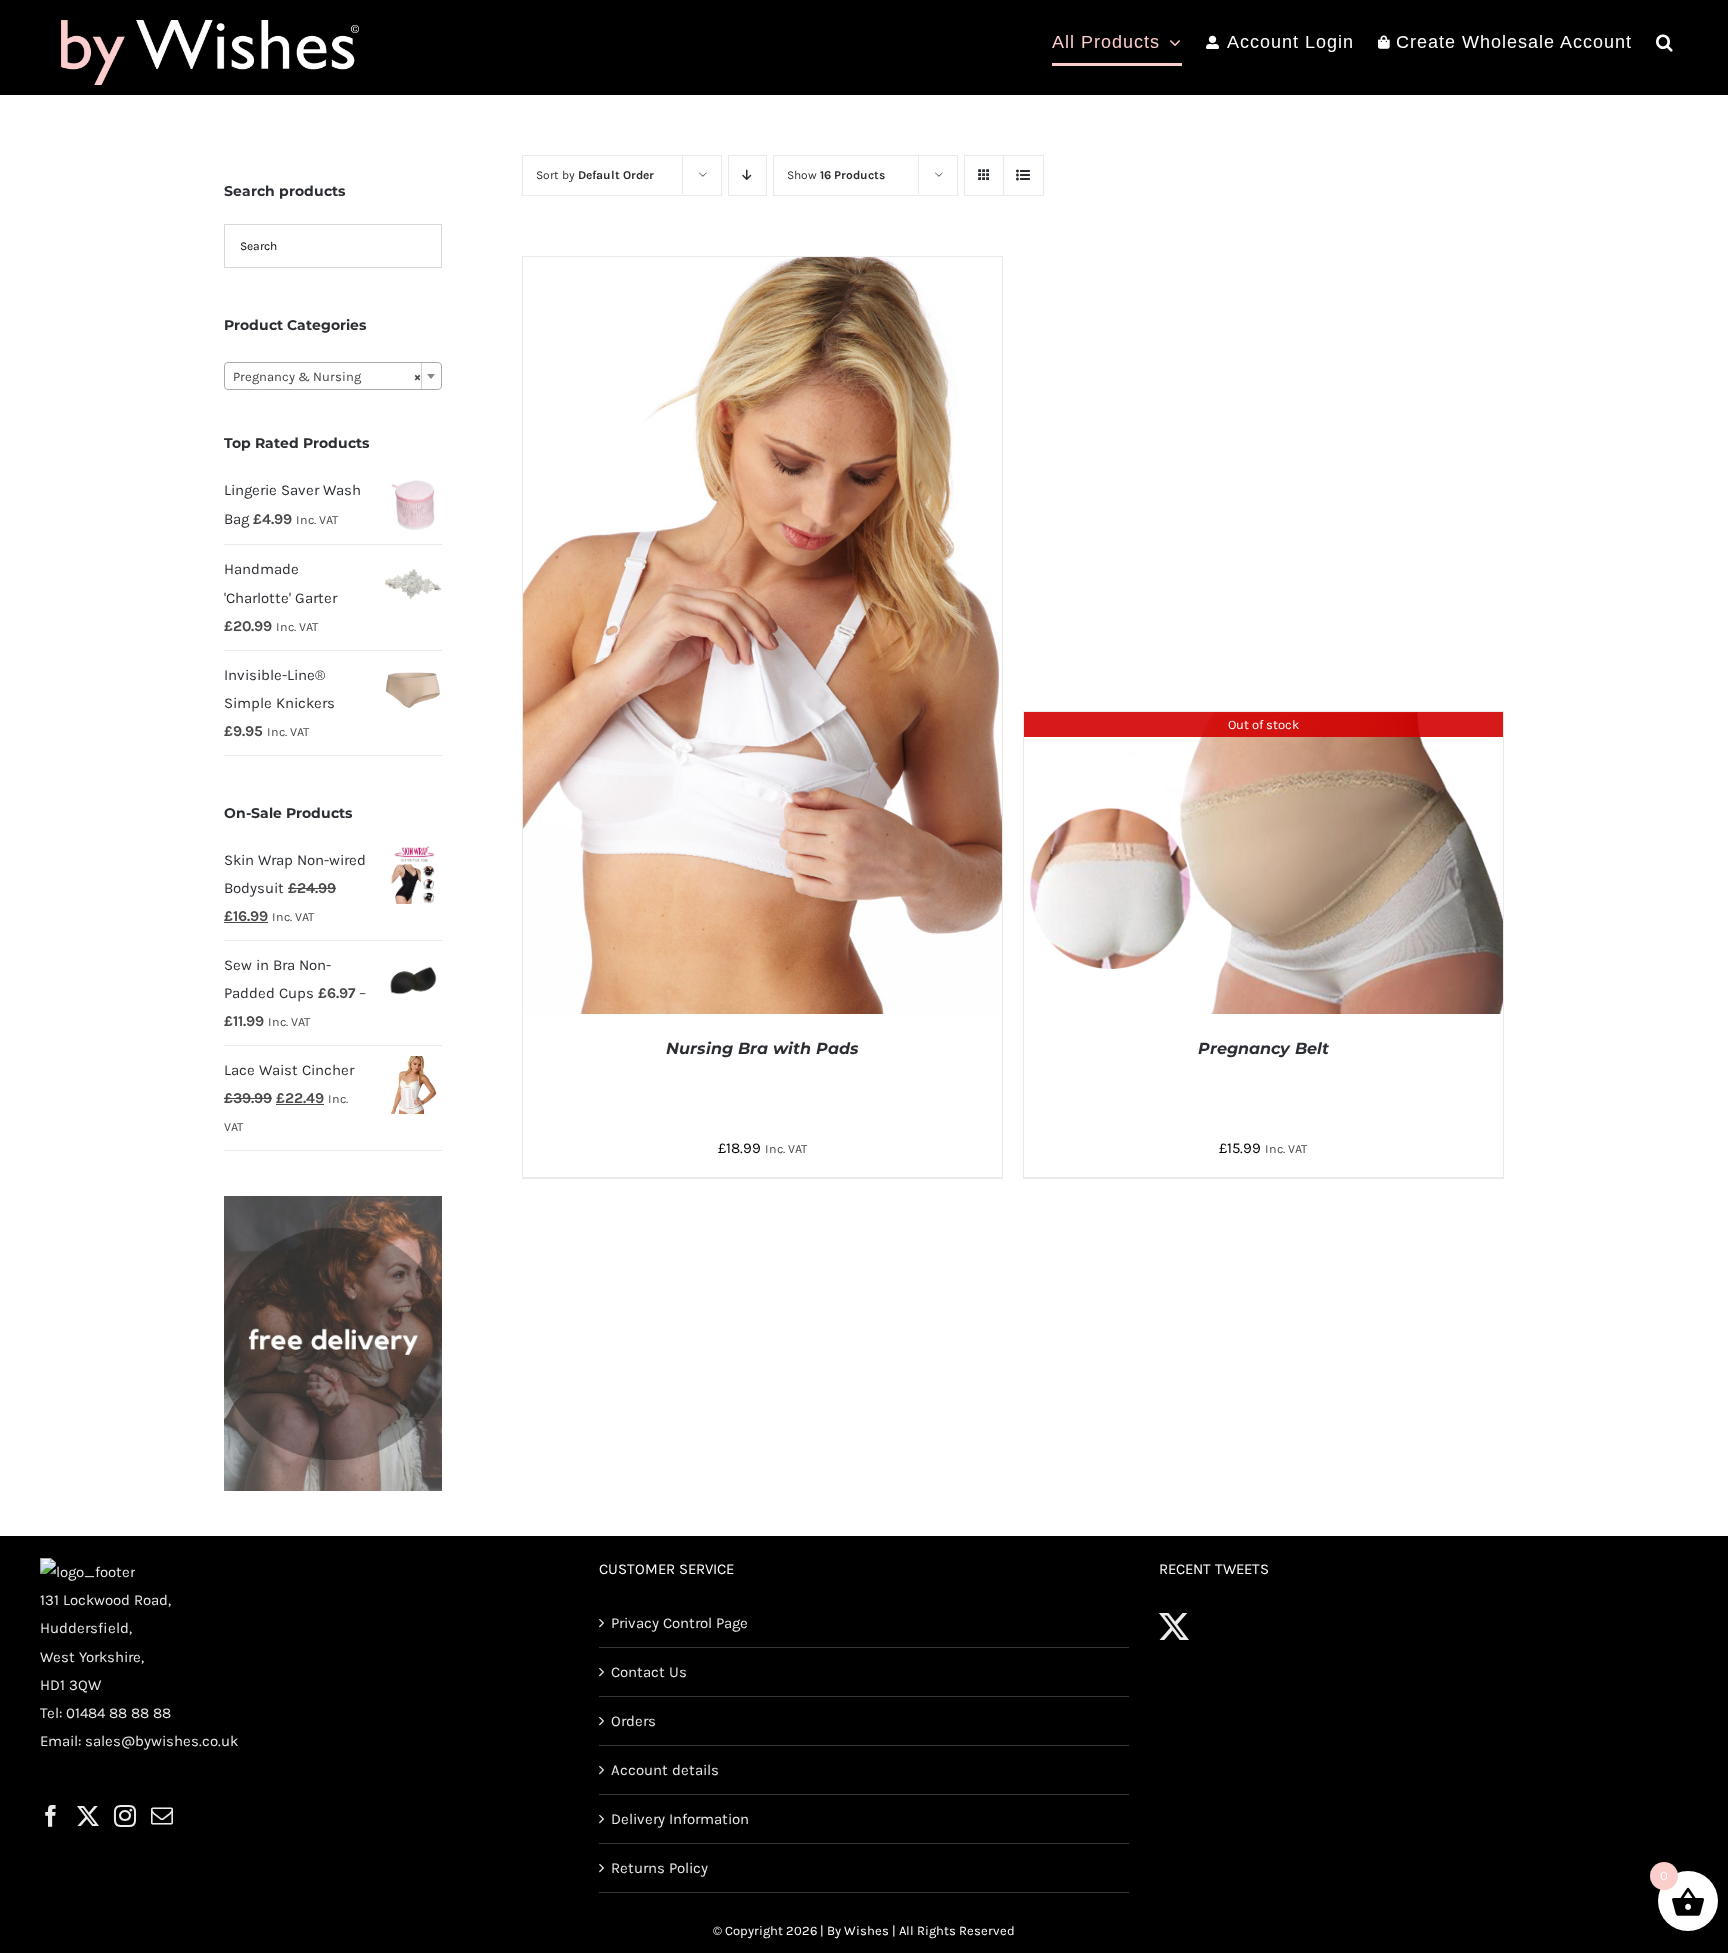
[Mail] (162, 1816)
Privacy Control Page (679, 1623)
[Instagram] (125, 1816)
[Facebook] (51, 1816)
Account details (665, 1770)
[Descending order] (747, 175)
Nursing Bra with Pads (762, 1048)
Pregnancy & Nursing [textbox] (327, 376)
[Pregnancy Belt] (1263, 726)
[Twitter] (88, 1816)
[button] (1665, 42)
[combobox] (333, 376)
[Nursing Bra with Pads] (762, 271)
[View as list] (1023, 175)
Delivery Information (680, 1819)
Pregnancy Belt (1263, 1048)
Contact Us (649, 1672)
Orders (633, 1721)
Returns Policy (659, 1868)
